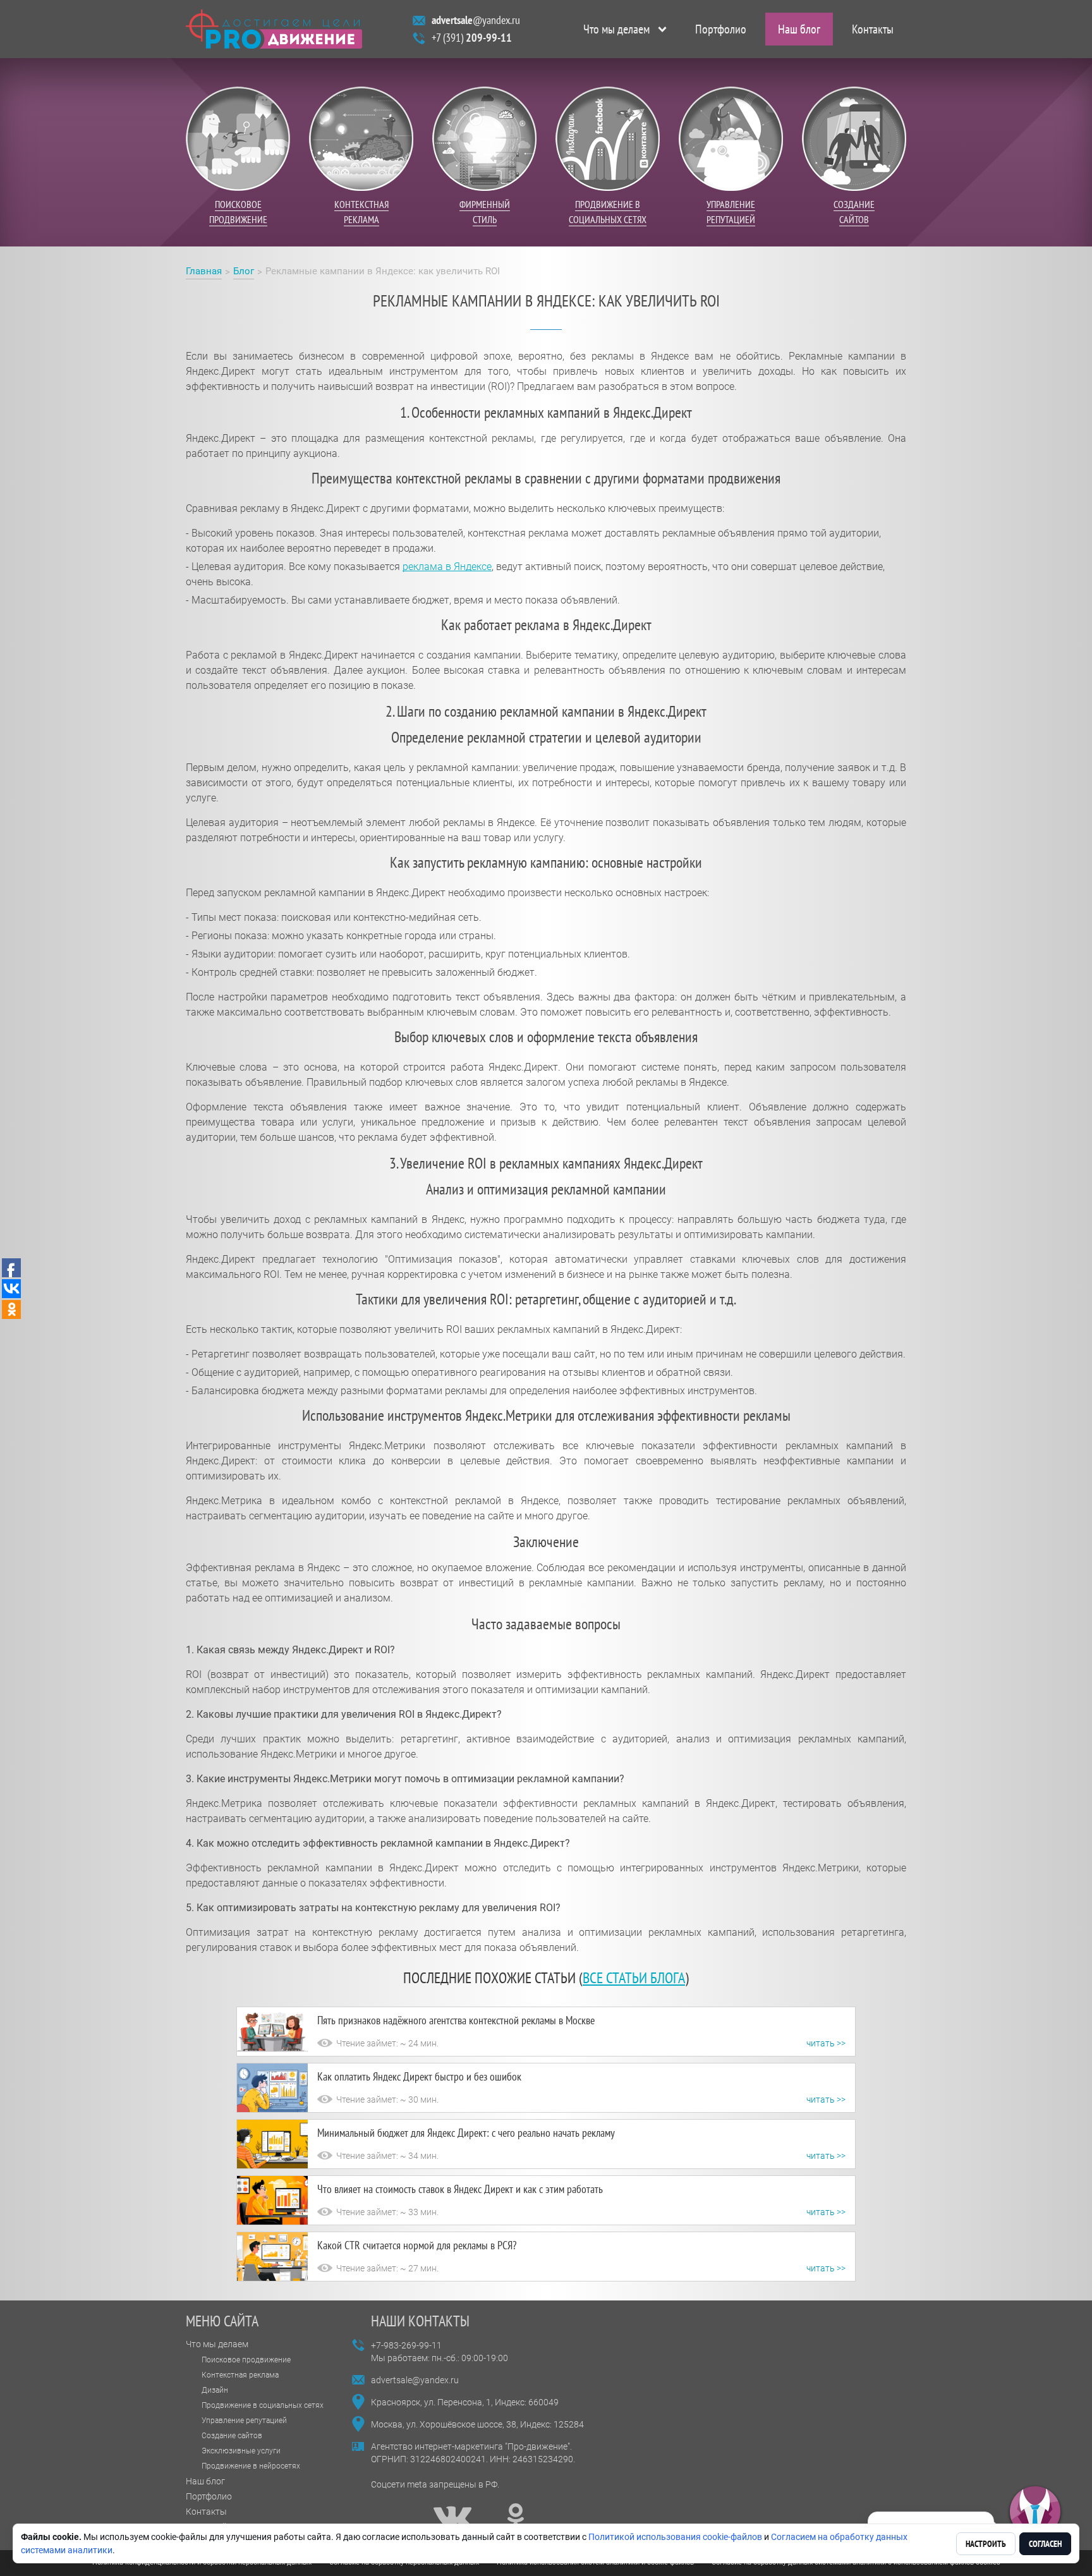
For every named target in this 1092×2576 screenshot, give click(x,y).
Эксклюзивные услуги (241, 2451)
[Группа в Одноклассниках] (516, 2517)
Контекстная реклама (240, 2375)
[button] (1035, 2512)
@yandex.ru (476, 20)
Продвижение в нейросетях (251, 2466)
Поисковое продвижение (246, 2360)
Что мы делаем (616, 29)
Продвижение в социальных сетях (263, 2405)
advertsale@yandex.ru (415, 2380)
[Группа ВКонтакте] (452, 2517)
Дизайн (215, 2390)
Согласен (1045, 2544)
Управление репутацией (244, 2421)
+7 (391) (472, 38)
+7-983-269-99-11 (406, 2345)
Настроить (986, 2544)
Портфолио (721, 29)
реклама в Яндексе (447, 567)
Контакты (873, 29)
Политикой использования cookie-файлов (675, 2537)
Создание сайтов (232, 2436)
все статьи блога (634, 1978)
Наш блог (799, 29)
